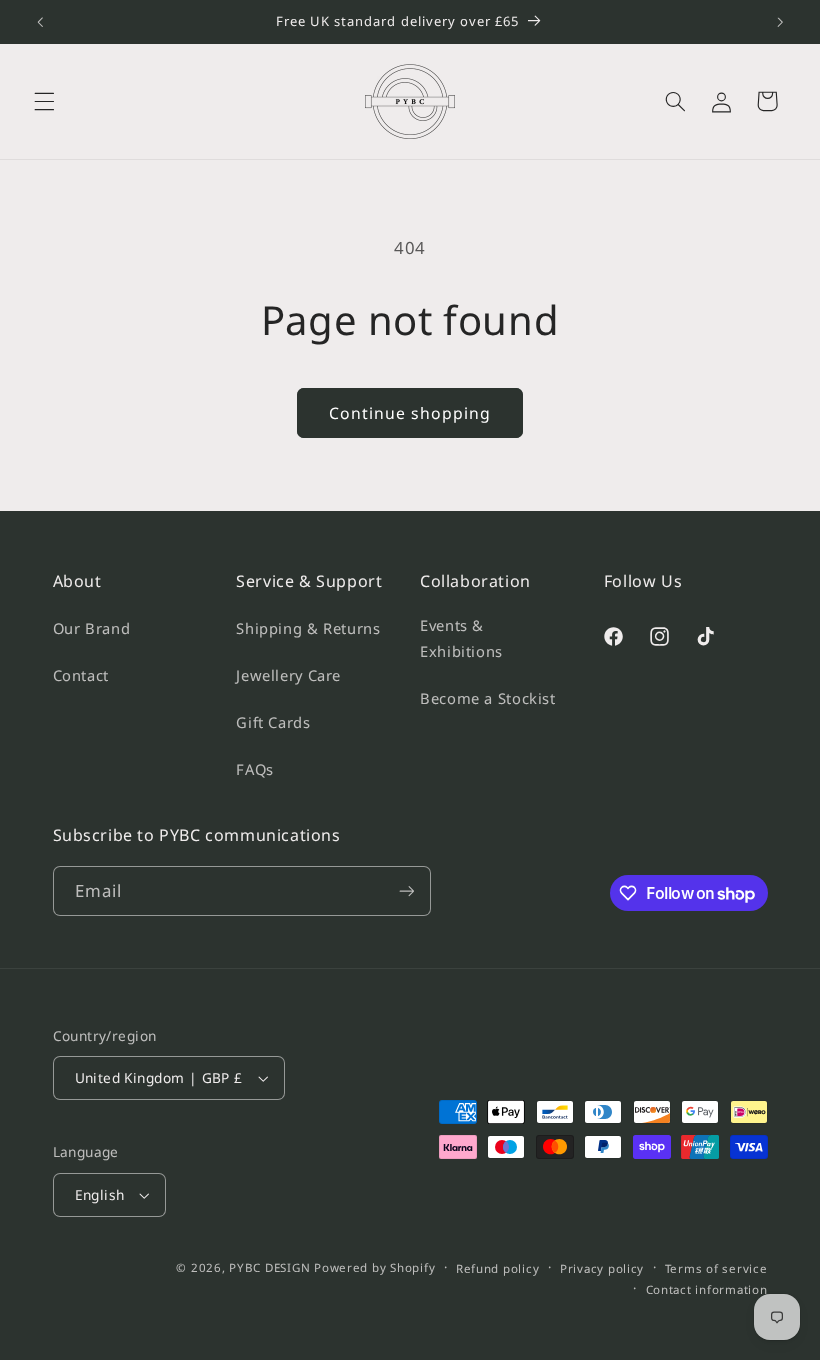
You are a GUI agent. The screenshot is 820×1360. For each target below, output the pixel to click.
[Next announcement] (780, 22)
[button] (44, 101)
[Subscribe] (406, 890)
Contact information (707, 1289)
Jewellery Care (288, 675)
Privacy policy (602, 1268)
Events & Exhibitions (461, 638)
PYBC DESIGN (269, 1267)
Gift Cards (273, 722)
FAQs (255, 769)
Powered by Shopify (374, 1267)
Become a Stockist (488, 698)
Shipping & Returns (308, 628)
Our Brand (92, 628)
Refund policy (498, 1268)
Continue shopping (410, 413)
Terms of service (716, 1268)
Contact (81, 675)
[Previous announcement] (40, 22)
